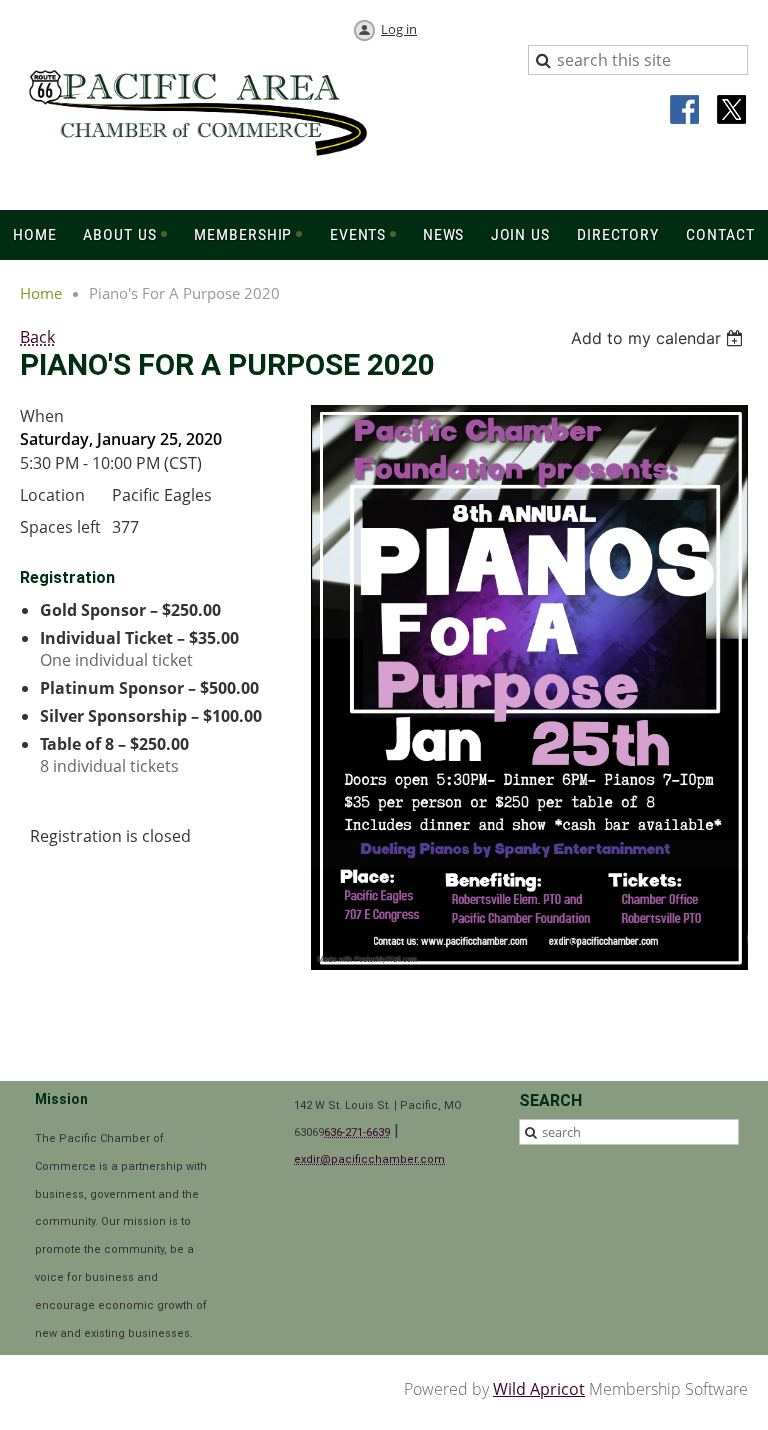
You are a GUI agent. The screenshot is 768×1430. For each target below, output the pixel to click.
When (42, 416)
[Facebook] (686, 111)
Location (52, 495)
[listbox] (659, 338)
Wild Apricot (539, 1389)
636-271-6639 (357, 1132)
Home (41, 293)
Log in (399, 29)
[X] (732, 111)
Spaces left (60, 527)
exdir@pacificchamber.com (369, 1159)
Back (37, 337)
